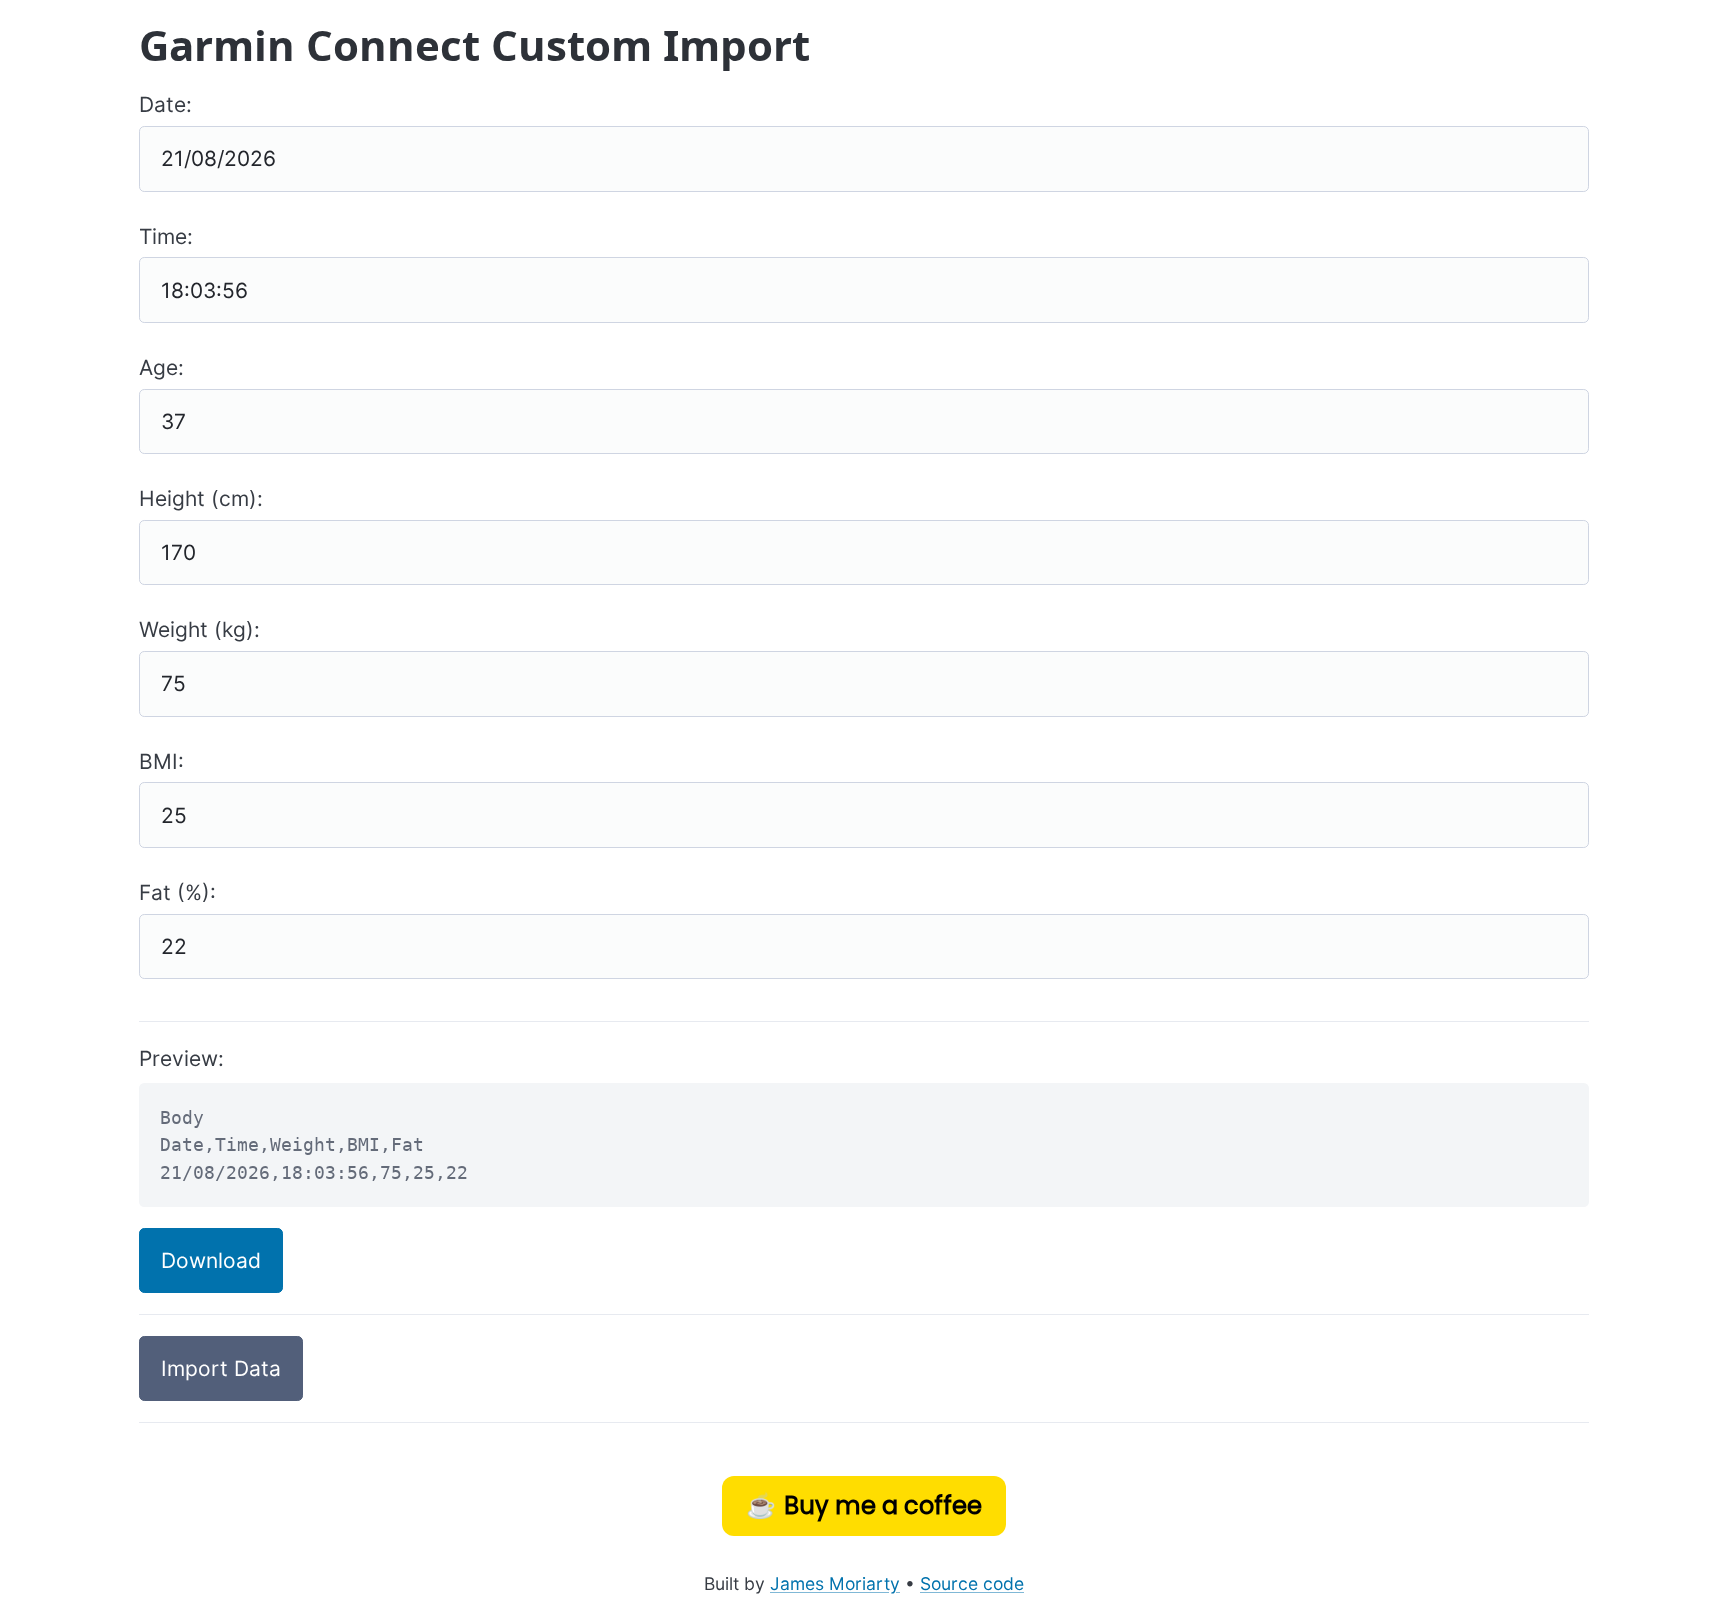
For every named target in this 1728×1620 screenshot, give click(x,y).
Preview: (181, 1058)
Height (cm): (201, 498)
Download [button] (211, 1260)
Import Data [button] (221, 1368)
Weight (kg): (199, 629)
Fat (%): (177, 892)
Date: (165, 104)
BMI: (161, 761)
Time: (166, 236)
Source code (972, 1583)
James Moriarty (835, 1583)
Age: (161, 367)
